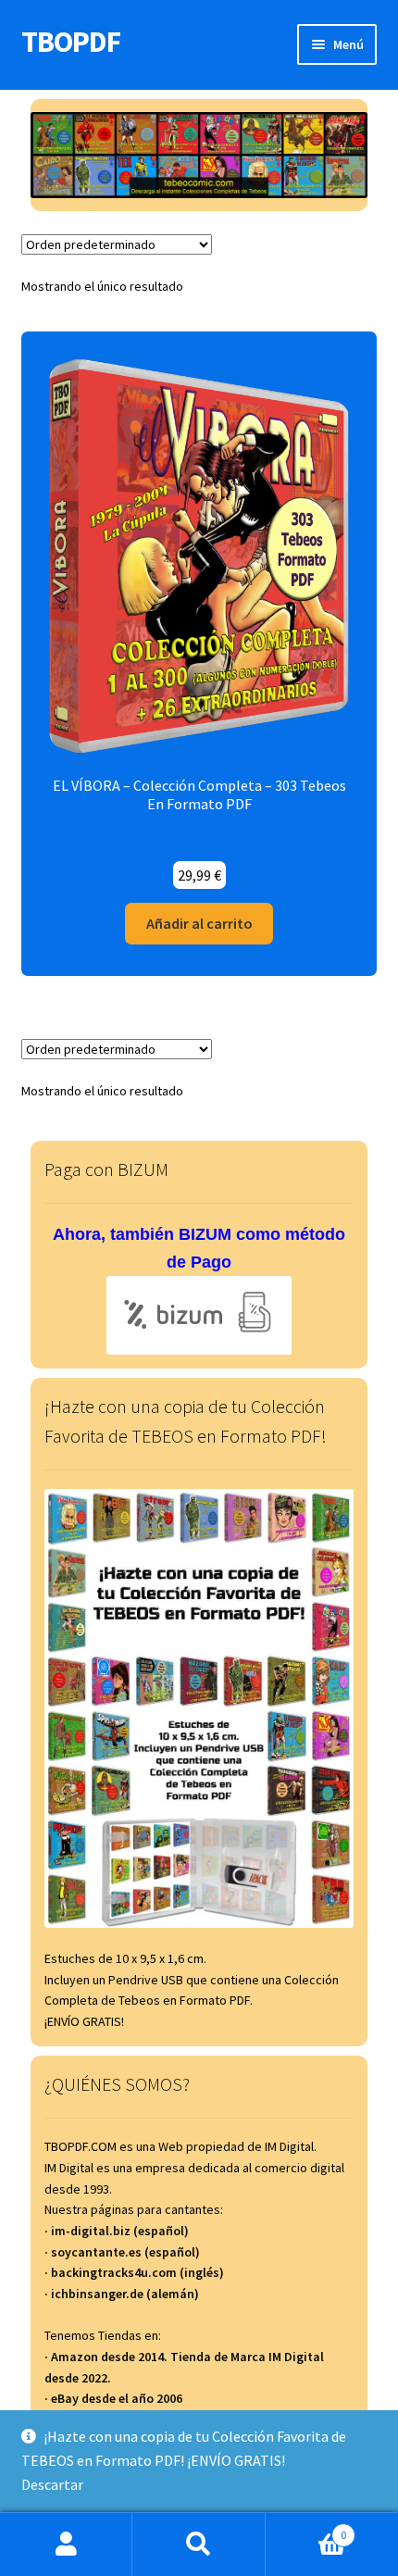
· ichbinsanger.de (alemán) (122, 2294)
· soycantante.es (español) (122, 2252)
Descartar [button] (52, 2484)
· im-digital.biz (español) (117, 2231)
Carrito (306, 2528)
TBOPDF (71, 42)
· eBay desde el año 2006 (113, 2398)
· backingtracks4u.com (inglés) (134, 2272)
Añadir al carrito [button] (199, 923)
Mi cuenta (66, 2545)
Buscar (199, 2545)
